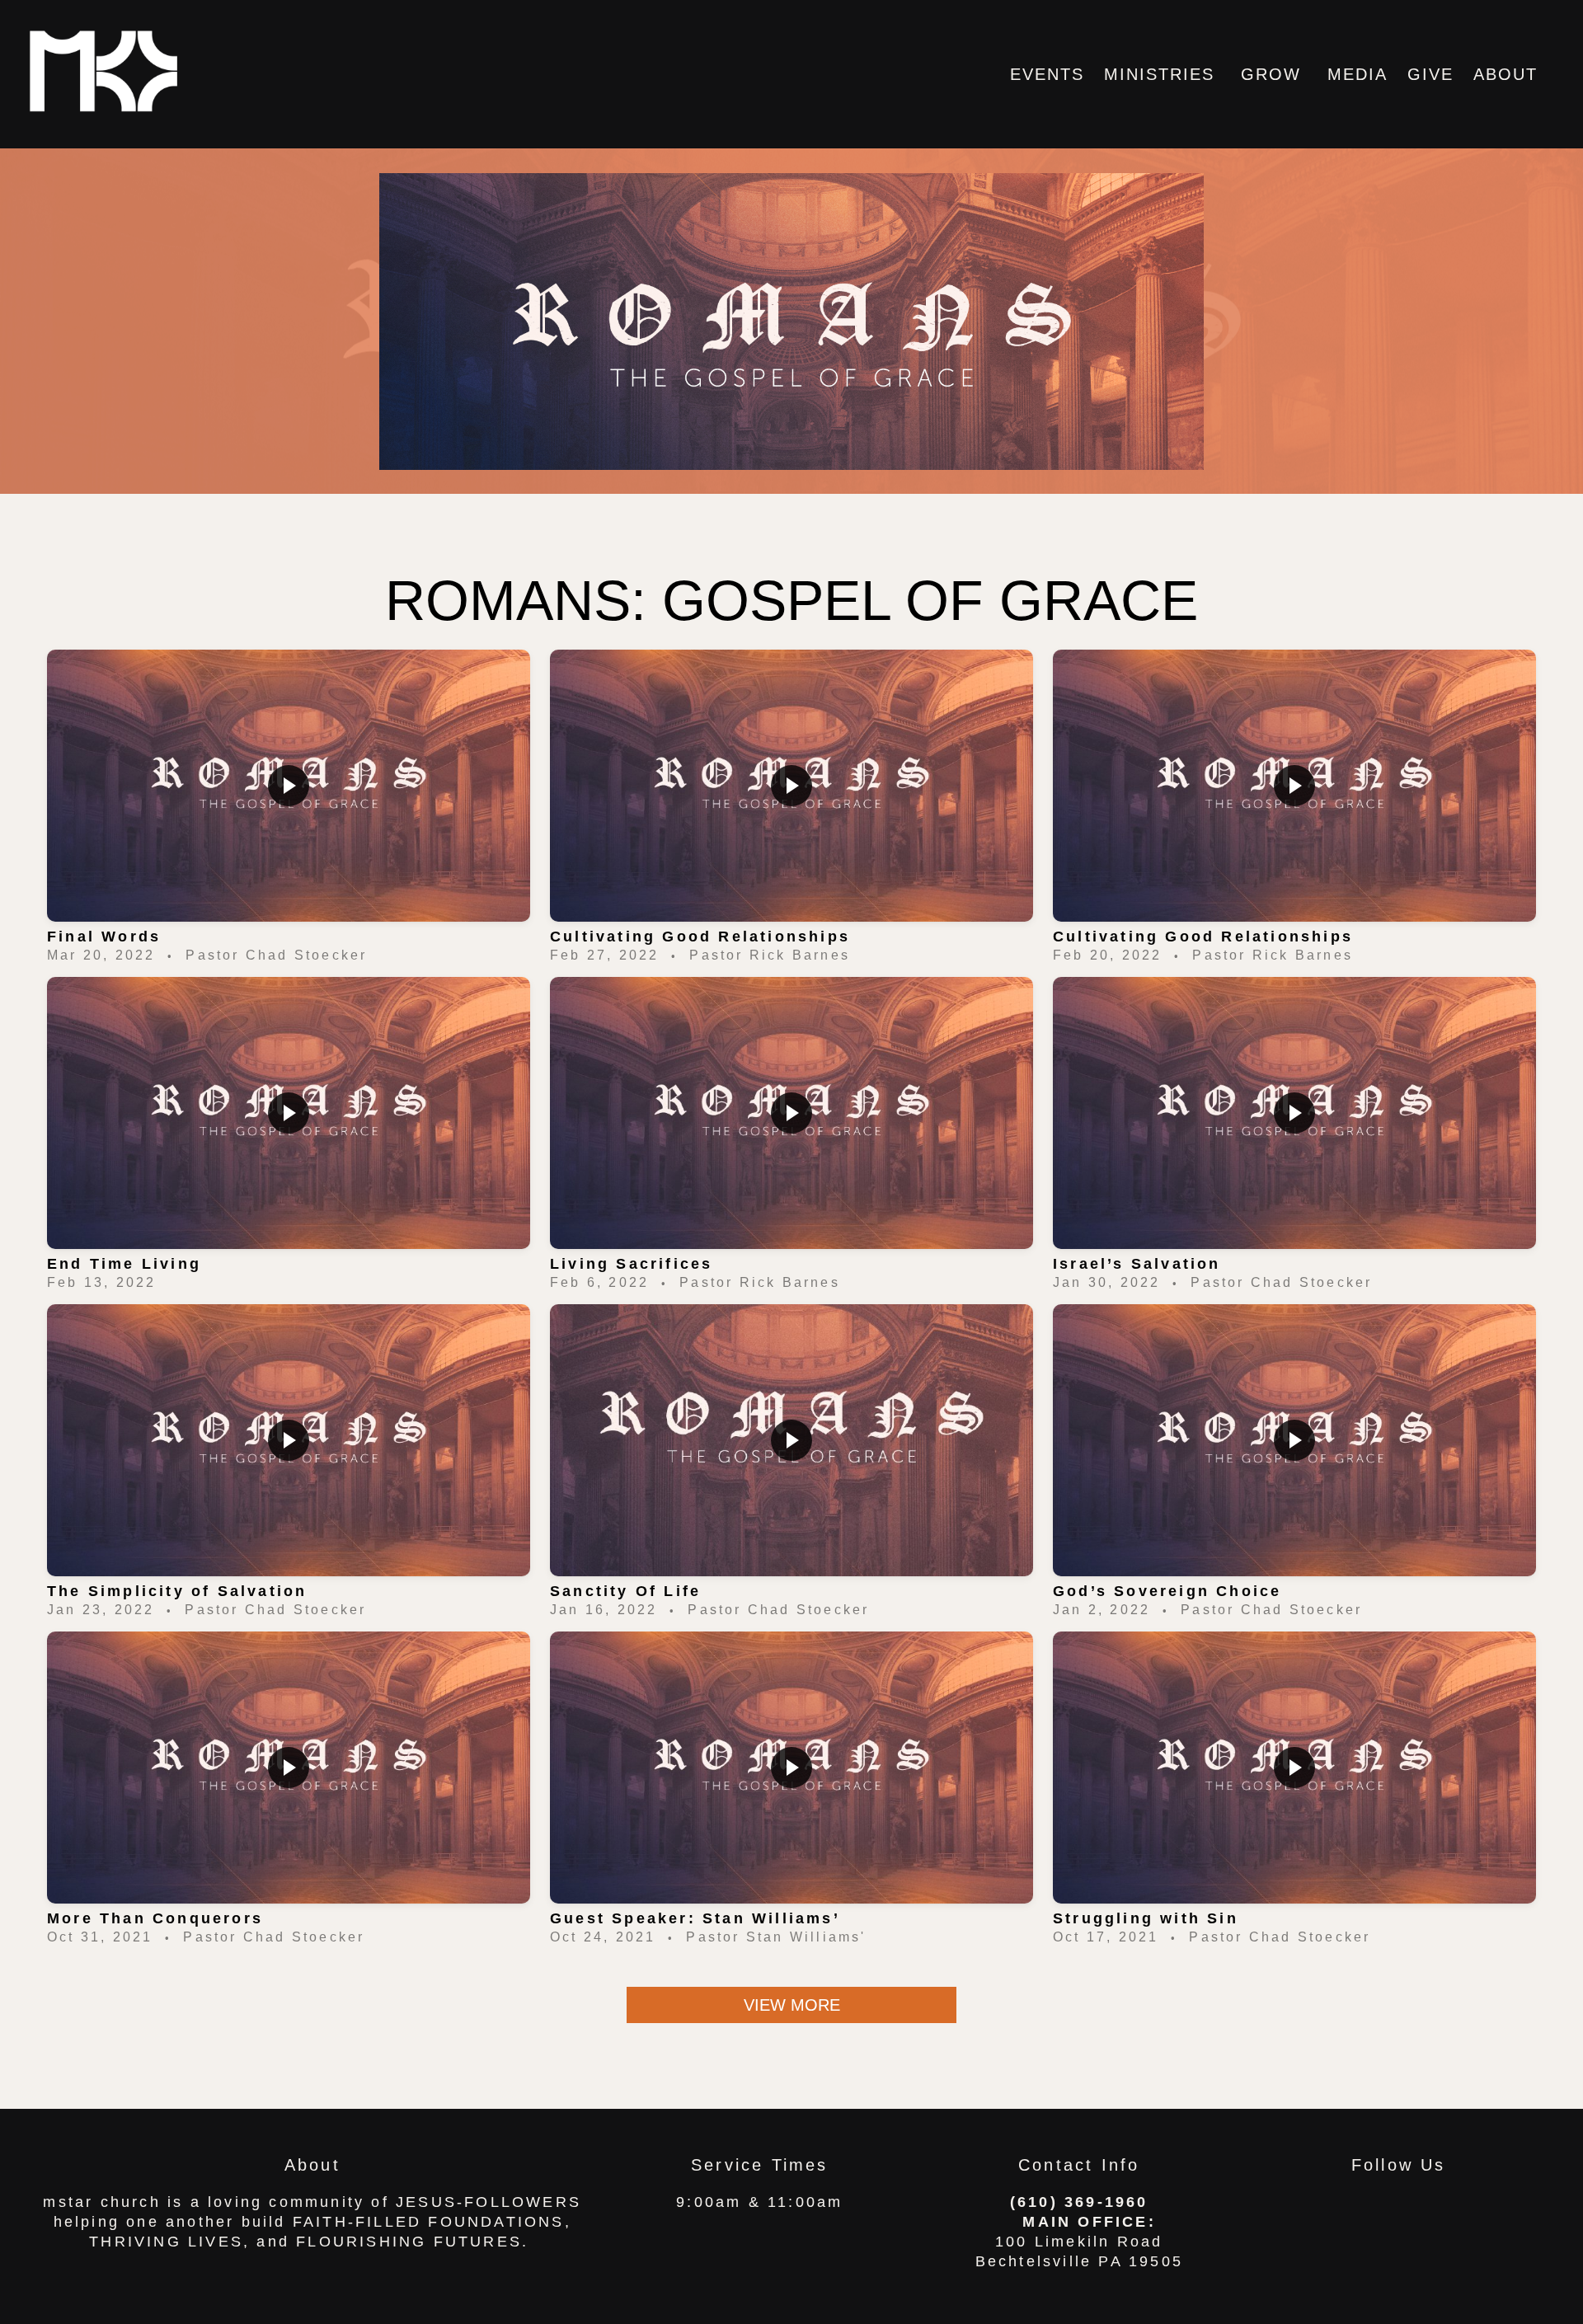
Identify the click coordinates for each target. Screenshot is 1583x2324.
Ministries (1163, 74)
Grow (1274, 74)
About (1509, 74)
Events (1047, 74)
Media (1358, 74)
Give (1430, 74)
